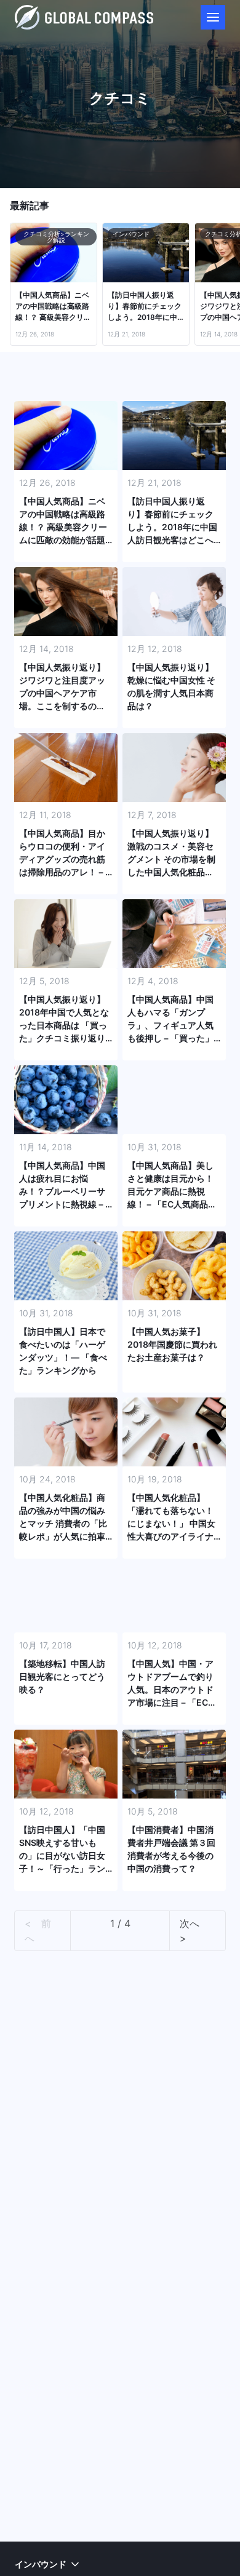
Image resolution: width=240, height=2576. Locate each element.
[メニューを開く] (213, 17)
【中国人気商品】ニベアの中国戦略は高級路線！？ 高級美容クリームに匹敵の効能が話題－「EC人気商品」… (53, 307)
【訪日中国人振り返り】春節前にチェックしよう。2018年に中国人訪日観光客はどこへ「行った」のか (145, 307)
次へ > (194, 1931)
